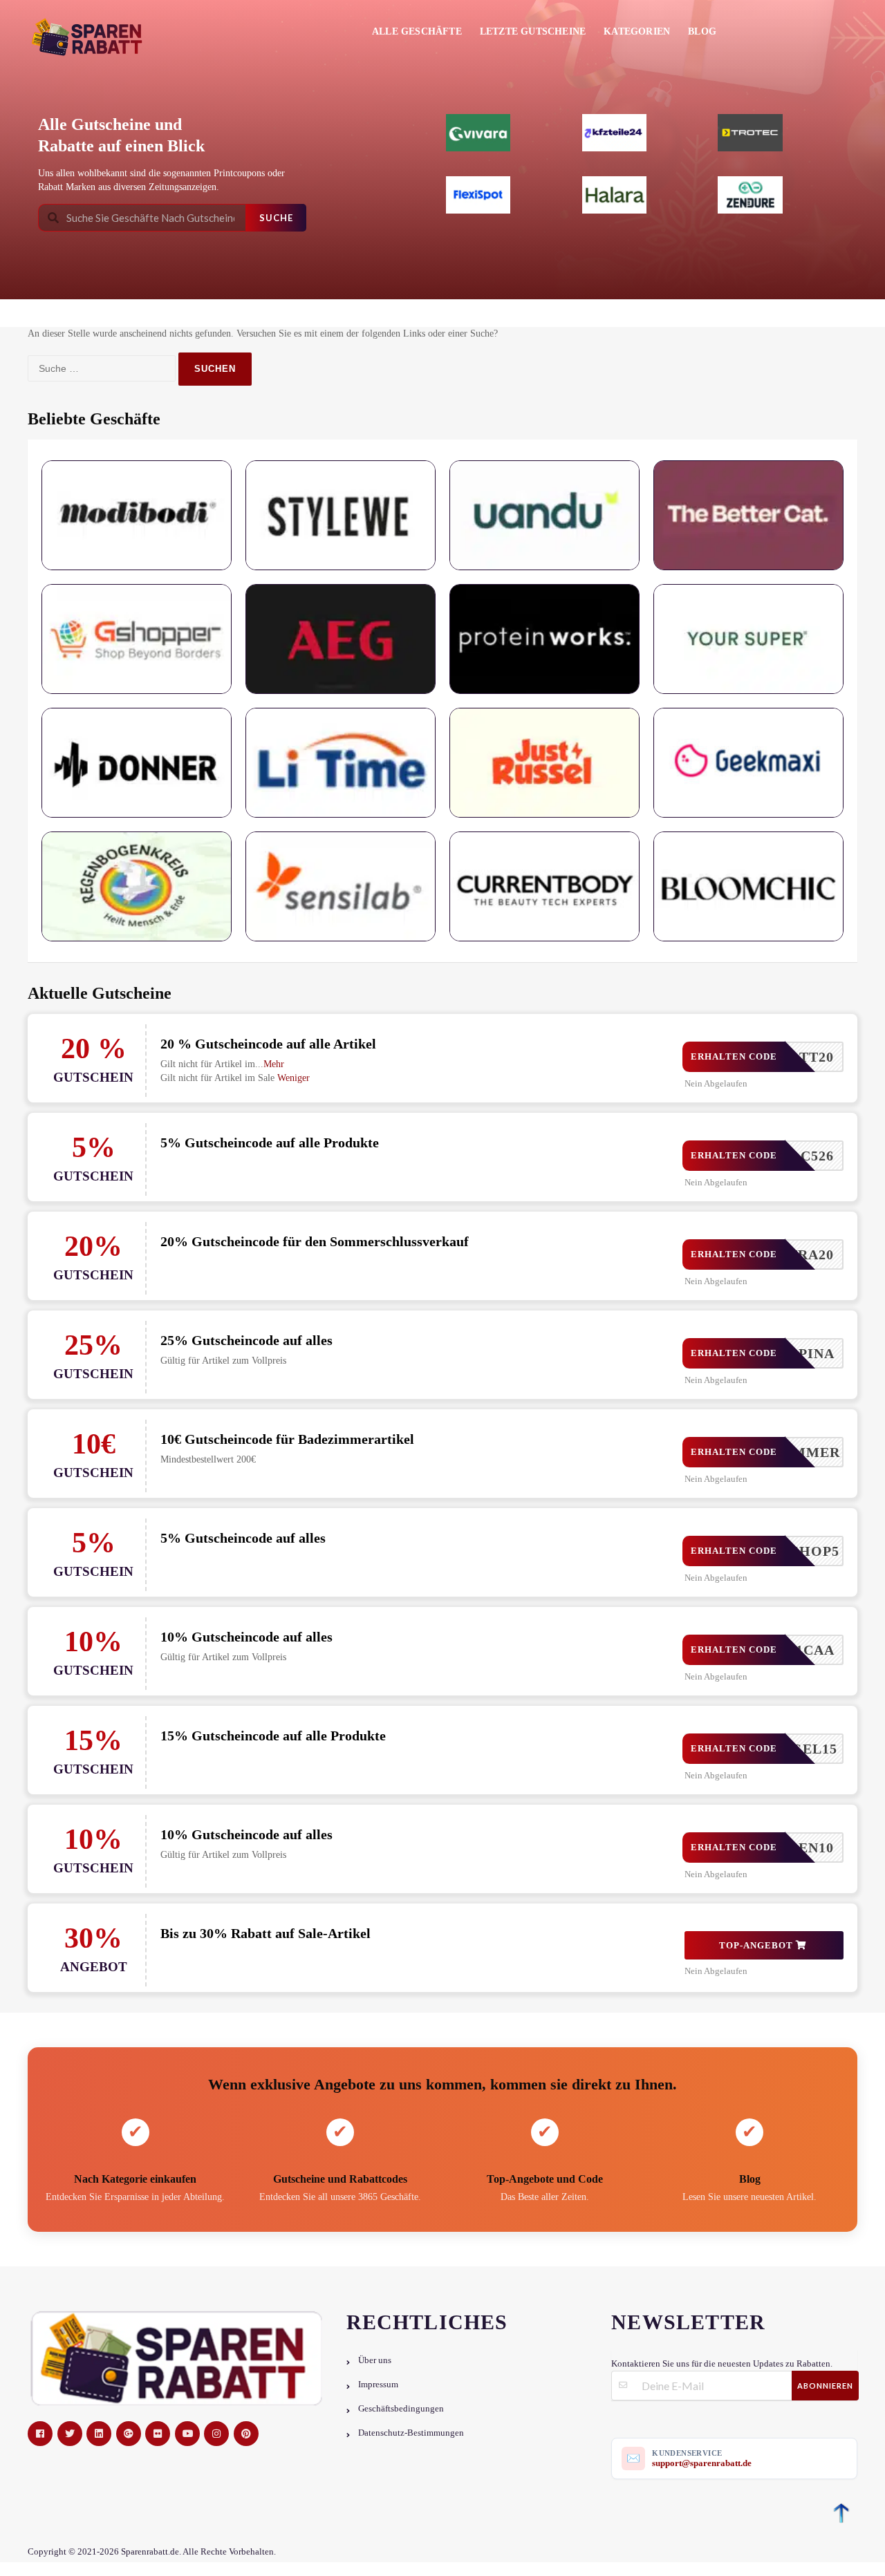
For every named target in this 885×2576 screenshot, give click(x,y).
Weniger (294, 1078)
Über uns (375, 2360)
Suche (276, 218)
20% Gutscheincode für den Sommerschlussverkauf (315, 1241)
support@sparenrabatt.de (702, 2463)
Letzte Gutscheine (533, 31)
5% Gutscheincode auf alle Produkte (270, 1143)
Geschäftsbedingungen (401, 2409)
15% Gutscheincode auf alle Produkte (273, 1736)
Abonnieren (825, 2386)
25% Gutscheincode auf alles (246, 1340)
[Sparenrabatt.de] (92, 37)
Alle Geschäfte (417, 31)
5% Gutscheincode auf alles (243, 1538)
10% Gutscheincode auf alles (246, 1637)
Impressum (378, 2385)
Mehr (274, 1064)
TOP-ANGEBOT (757, 1945)
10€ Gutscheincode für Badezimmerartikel (287, 1439)
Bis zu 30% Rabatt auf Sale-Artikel (265, 1933)
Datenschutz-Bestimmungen (411, 2433)
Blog (702, 31)
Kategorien (637, 31)
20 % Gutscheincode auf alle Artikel (268, 1044)
